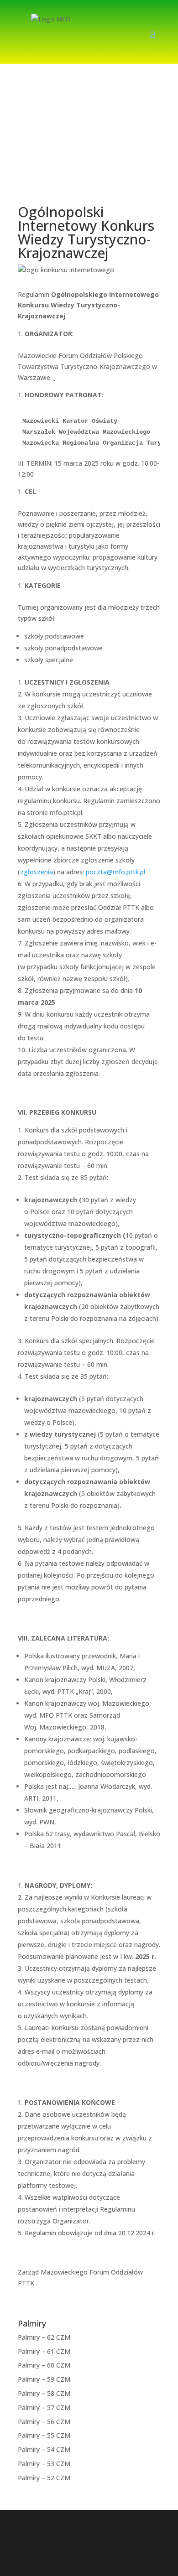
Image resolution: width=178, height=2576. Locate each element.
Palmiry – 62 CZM (44, 2337)
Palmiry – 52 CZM (44, 2478)
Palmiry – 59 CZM (44, 2379)
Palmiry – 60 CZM (44, 2365)
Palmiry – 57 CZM (44, 2407)
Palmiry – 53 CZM (44, 2464)
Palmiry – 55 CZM (44, 2435)
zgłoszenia (37, 872)
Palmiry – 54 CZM (44, 2449)
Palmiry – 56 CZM (44, 2422)
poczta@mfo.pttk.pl (115, 872)
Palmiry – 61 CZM (44, 2351)
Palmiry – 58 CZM (44, 2393)
